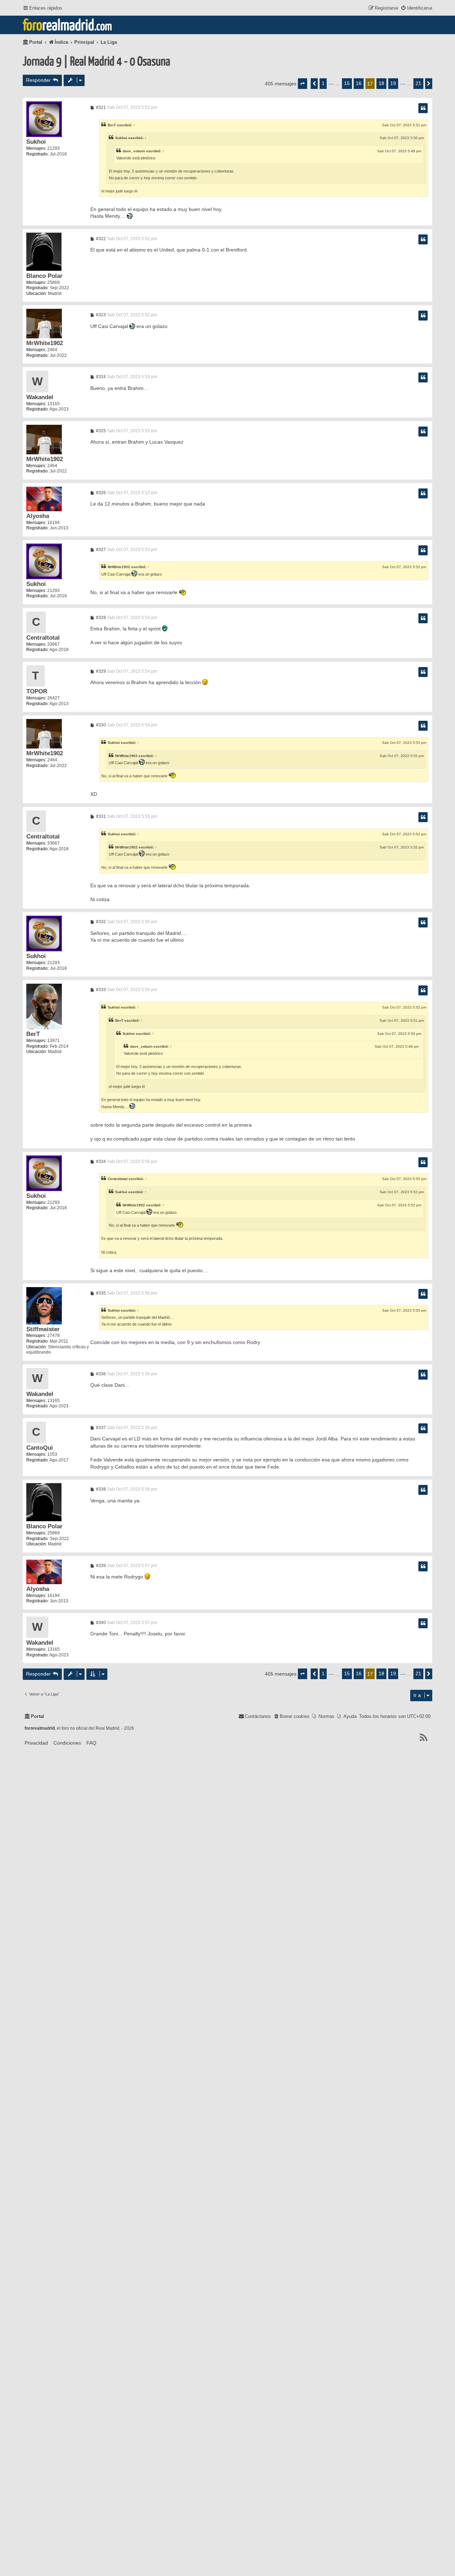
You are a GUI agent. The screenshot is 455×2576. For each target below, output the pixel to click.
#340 (100, 1623)
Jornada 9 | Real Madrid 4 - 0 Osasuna (97, 62)
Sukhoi (36, 142)
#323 (100, 315)
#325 (100, 431)
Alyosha (38, 516)
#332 (100, 922)
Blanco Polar (44, 276)
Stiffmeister (43, 1329)
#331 (100, 816)
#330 (100, 725)
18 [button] (381, 83)
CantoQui (40, 1448)
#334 (100, 1162)
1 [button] (323, 83)
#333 (100, 990)
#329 (100, 671)
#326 (100, 493)
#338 (100, 1489)
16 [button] (359, 83)
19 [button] (393, 83)
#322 (100, 239)
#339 (100, 1566)
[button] (303, 84)
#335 (100, 1293)
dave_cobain (134, 151)
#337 (100, 1428)
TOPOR (37, 691)
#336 (100, 1374)
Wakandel (40, 397)
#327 (100, 550)
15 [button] (347, 83)
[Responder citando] (423, 108)
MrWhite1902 (45, 343)
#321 (100, 107)
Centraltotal (43, 638)
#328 (100, 618)
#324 (100, 377)
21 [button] (418, 83)
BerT (112, 125)
